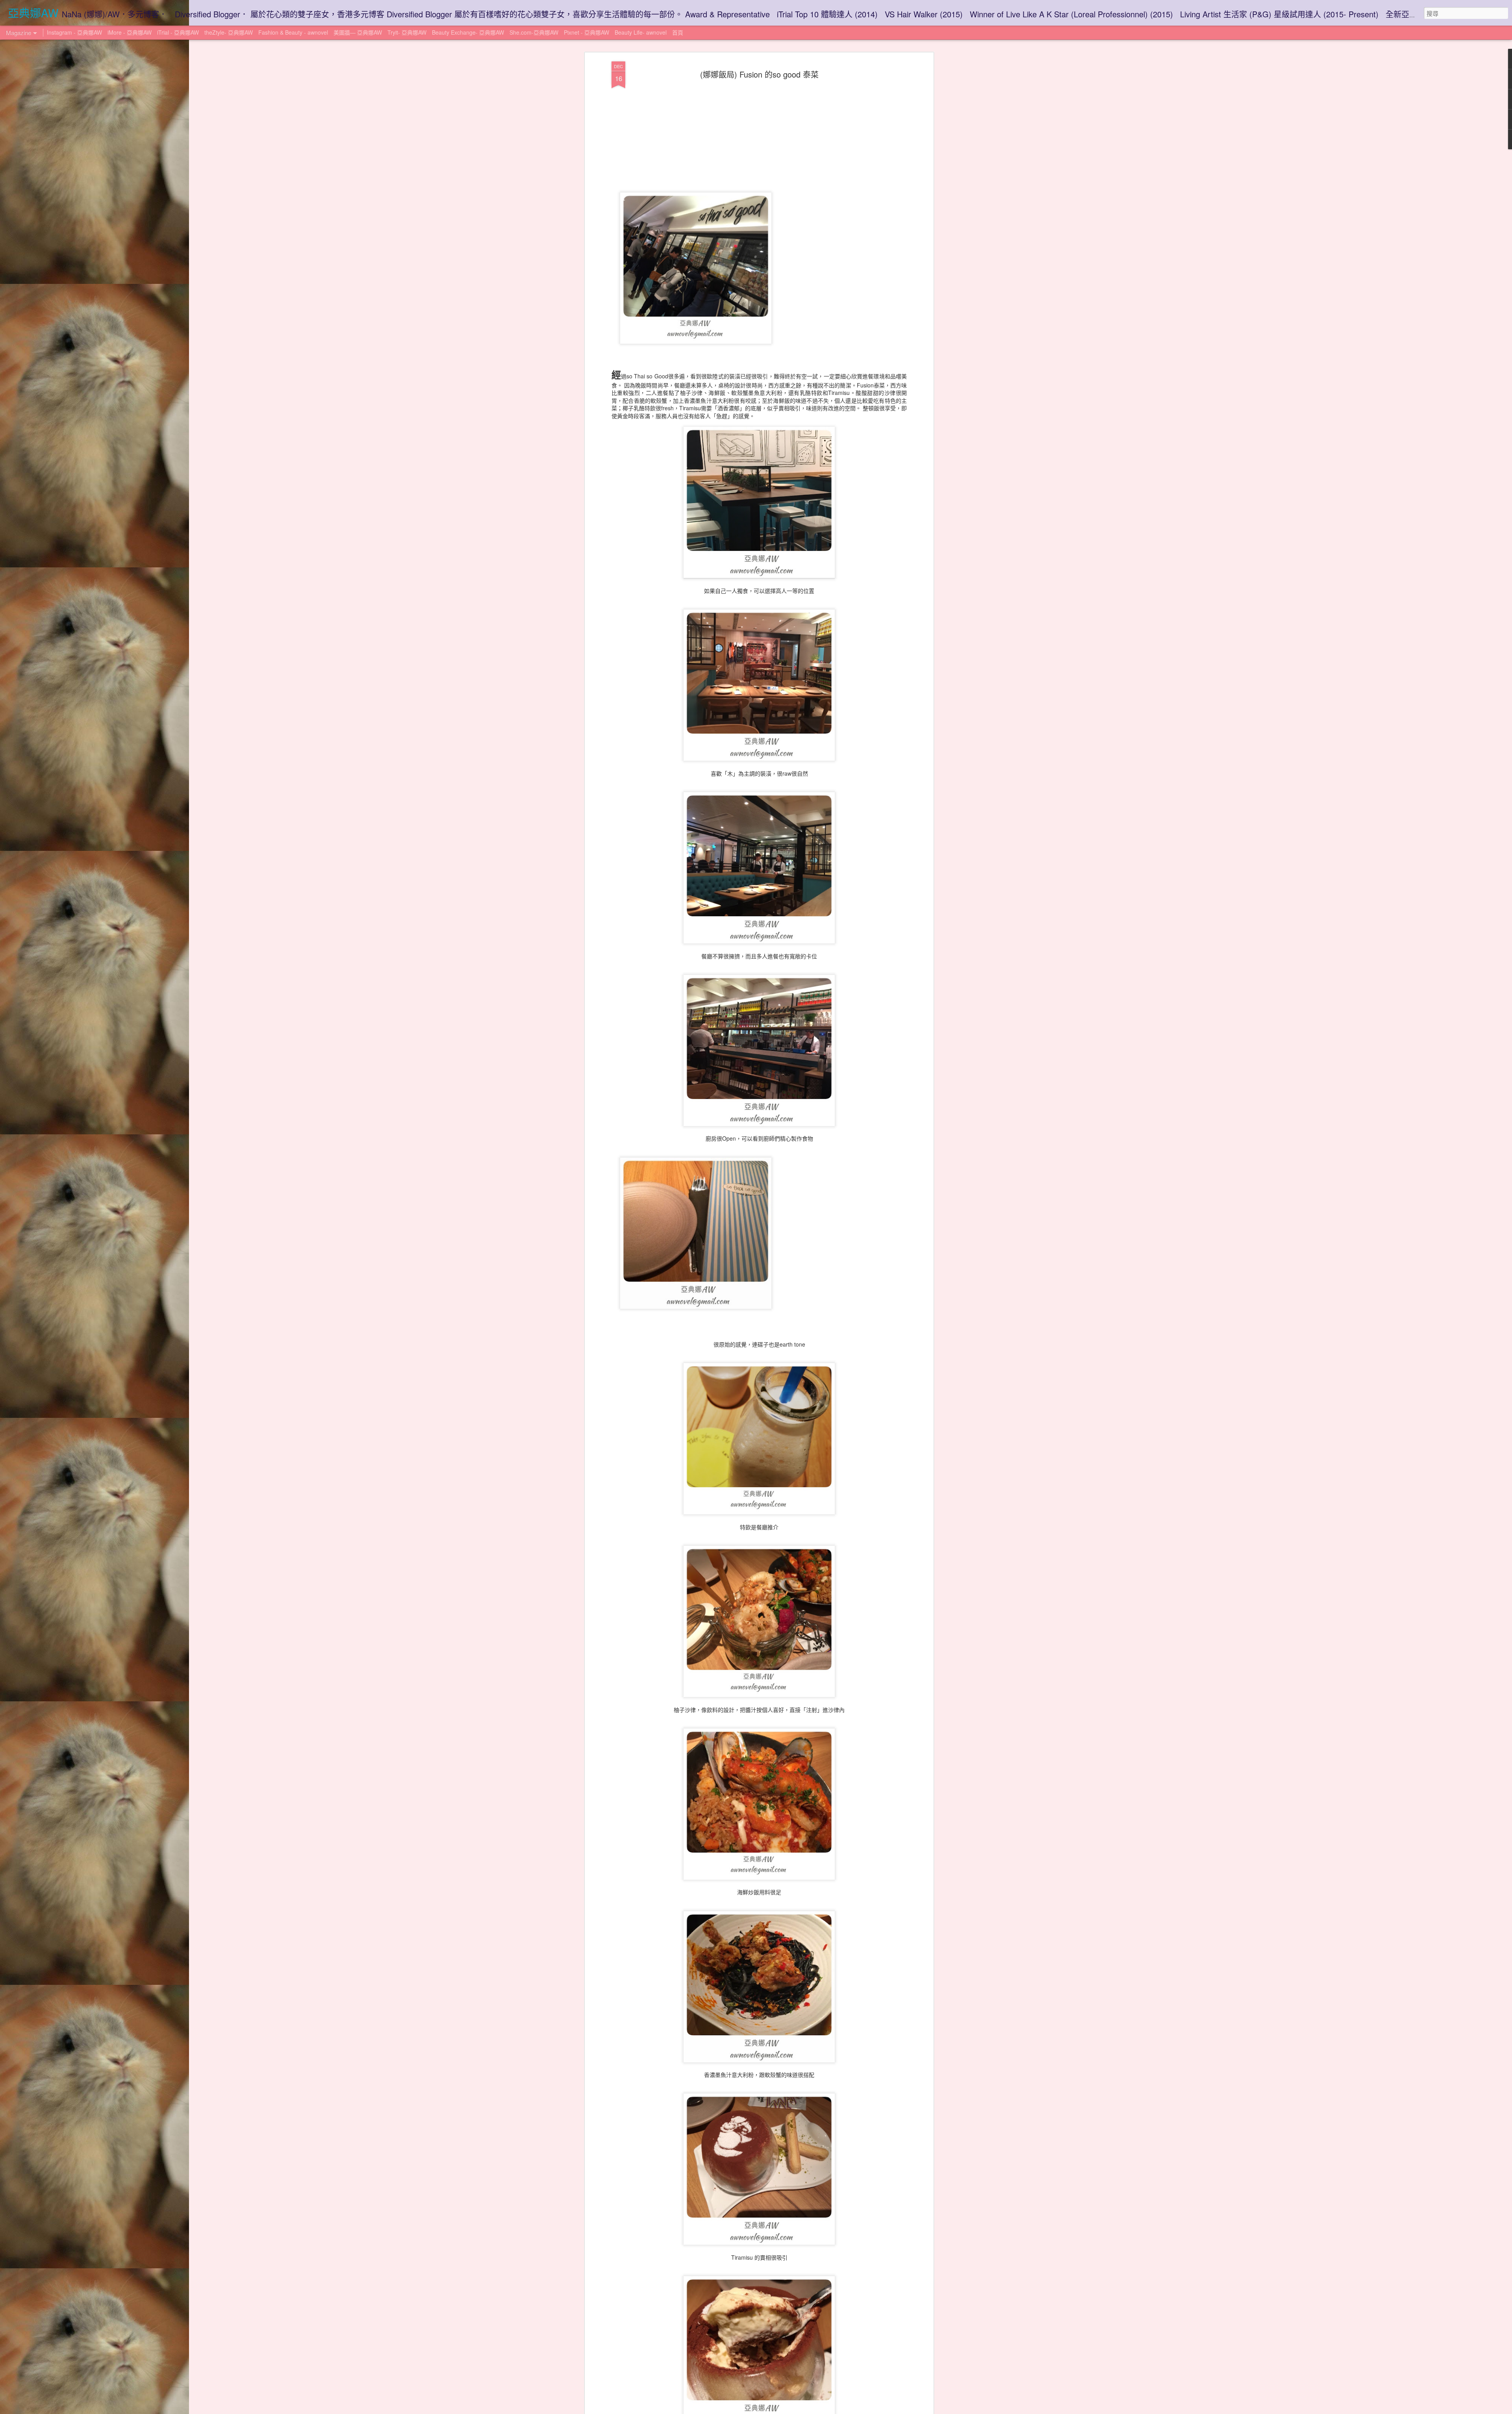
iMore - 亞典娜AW (130, 32)
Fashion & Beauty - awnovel (294, 32)
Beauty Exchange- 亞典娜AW (468, 32)
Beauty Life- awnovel (641, 32)
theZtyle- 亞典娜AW (229, 32)
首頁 (678, 32)
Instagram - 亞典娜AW (74, 32)
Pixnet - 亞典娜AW (586, 32)
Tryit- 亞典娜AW (407, 32)
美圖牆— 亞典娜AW (358, 32)
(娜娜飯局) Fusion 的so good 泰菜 (759, 74)
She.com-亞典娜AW (534, 32)
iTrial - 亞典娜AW (178, 32)
